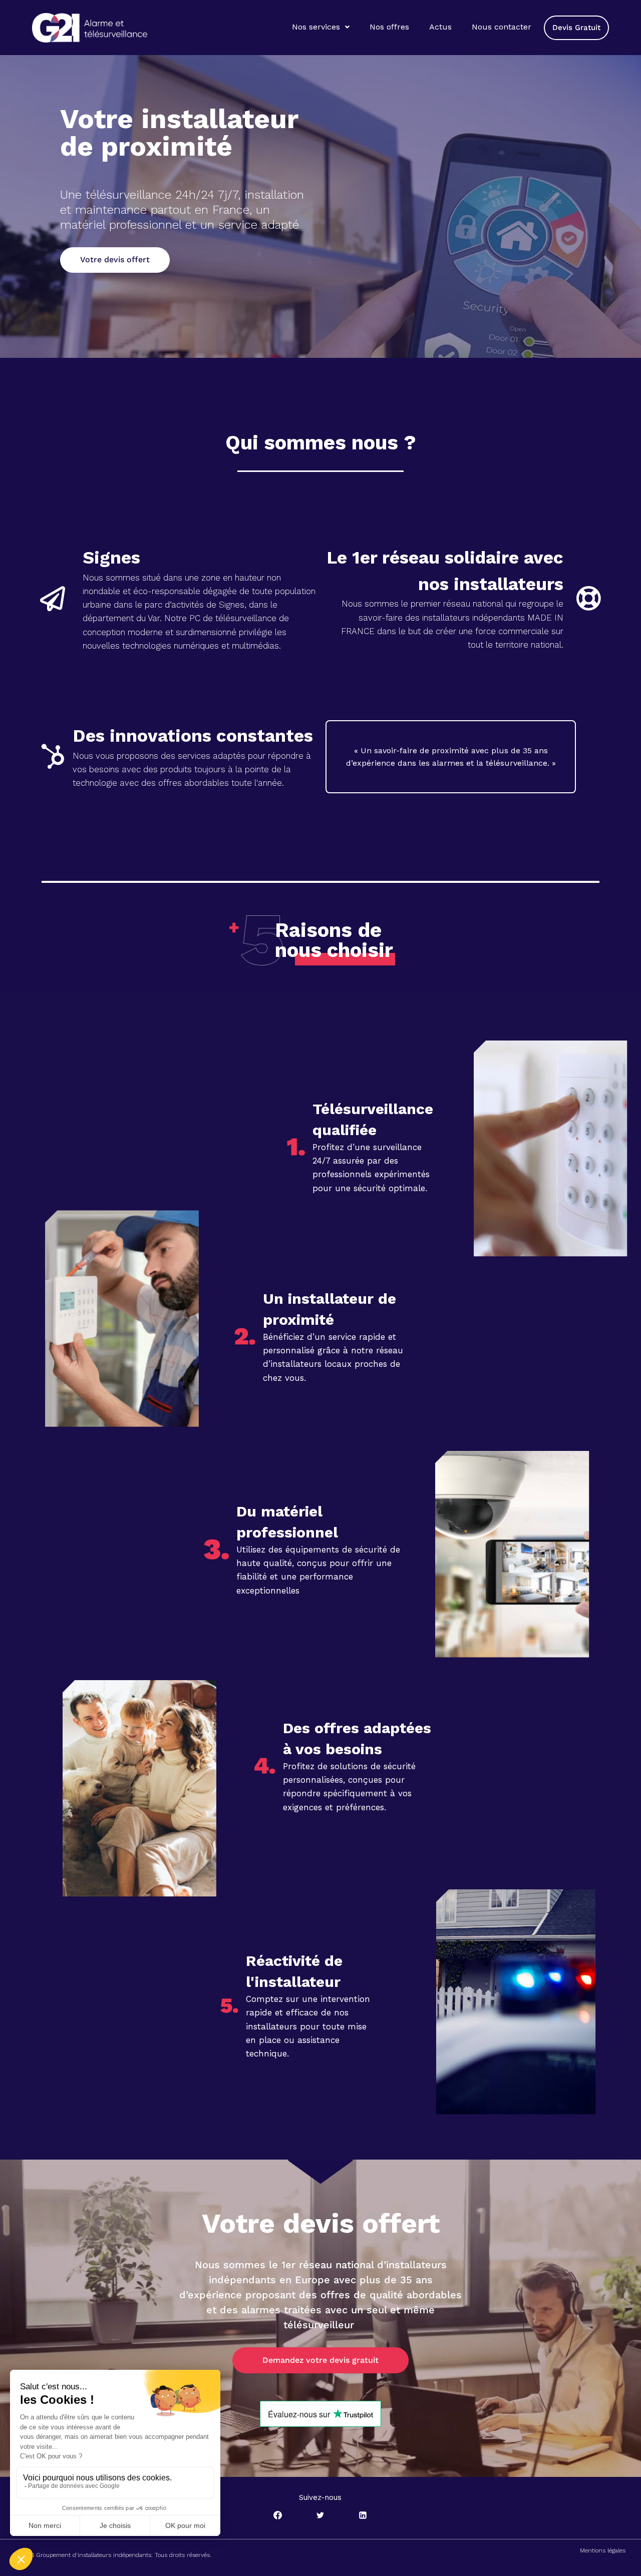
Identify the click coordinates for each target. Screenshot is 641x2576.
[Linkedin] (363, 2515)
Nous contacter (502, 27)
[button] (321, 27)
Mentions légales (603, 2550)
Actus (440, 27)
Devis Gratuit (576, 28)
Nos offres (389, 27)
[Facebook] (278, 2515)
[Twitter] (320, 2515)
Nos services (316, 27)
